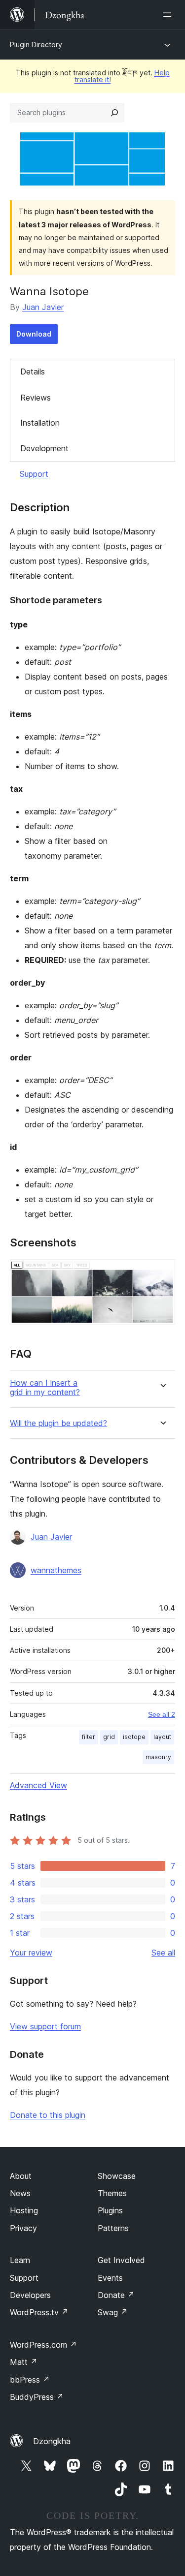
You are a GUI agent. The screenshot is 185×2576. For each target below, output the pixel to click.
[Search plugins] (114, 113)
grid (109, 1737)
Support (34, 474)
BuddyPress (37, 2397)
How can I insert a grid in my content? (45, 1388)
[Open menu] (169, 15)
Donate (116, 2295)
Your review (31, 1953)
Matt (24, 2362)
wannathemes (56, 1570)
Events (110, 2278)
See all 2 (162, 1714)
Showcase (117, 2176)
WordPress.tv (39, 2312)
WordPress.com (43, 2345)
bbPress (30, 2380)
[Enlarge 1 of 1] (162, 1272)
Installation (40, 423)
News (20, 2193)
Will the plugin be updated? (58, 1423)
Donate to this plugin (48, 2115)
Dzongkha (52, 2441)
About (21, 2176)
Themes (112, 2193)
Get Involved (121, 2260)
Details (33, 372)
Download (34, 334)
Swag (113, 2312)
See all (163, 1953)
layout (162, 1737)
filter (89, 1737)
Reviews (36, 398)
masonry (158, 1757)
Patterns (113, 2228)
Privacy (23, 2228)
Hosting (24, 2210)
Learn (20, 2260)
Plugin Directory (36, 45)
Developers (30, 2295)
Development (44, 448)
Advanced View (38, 1785)
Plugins (110, 2210)
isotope (134, 1737)
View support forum (45, 2026)
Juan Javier (43, 307)
